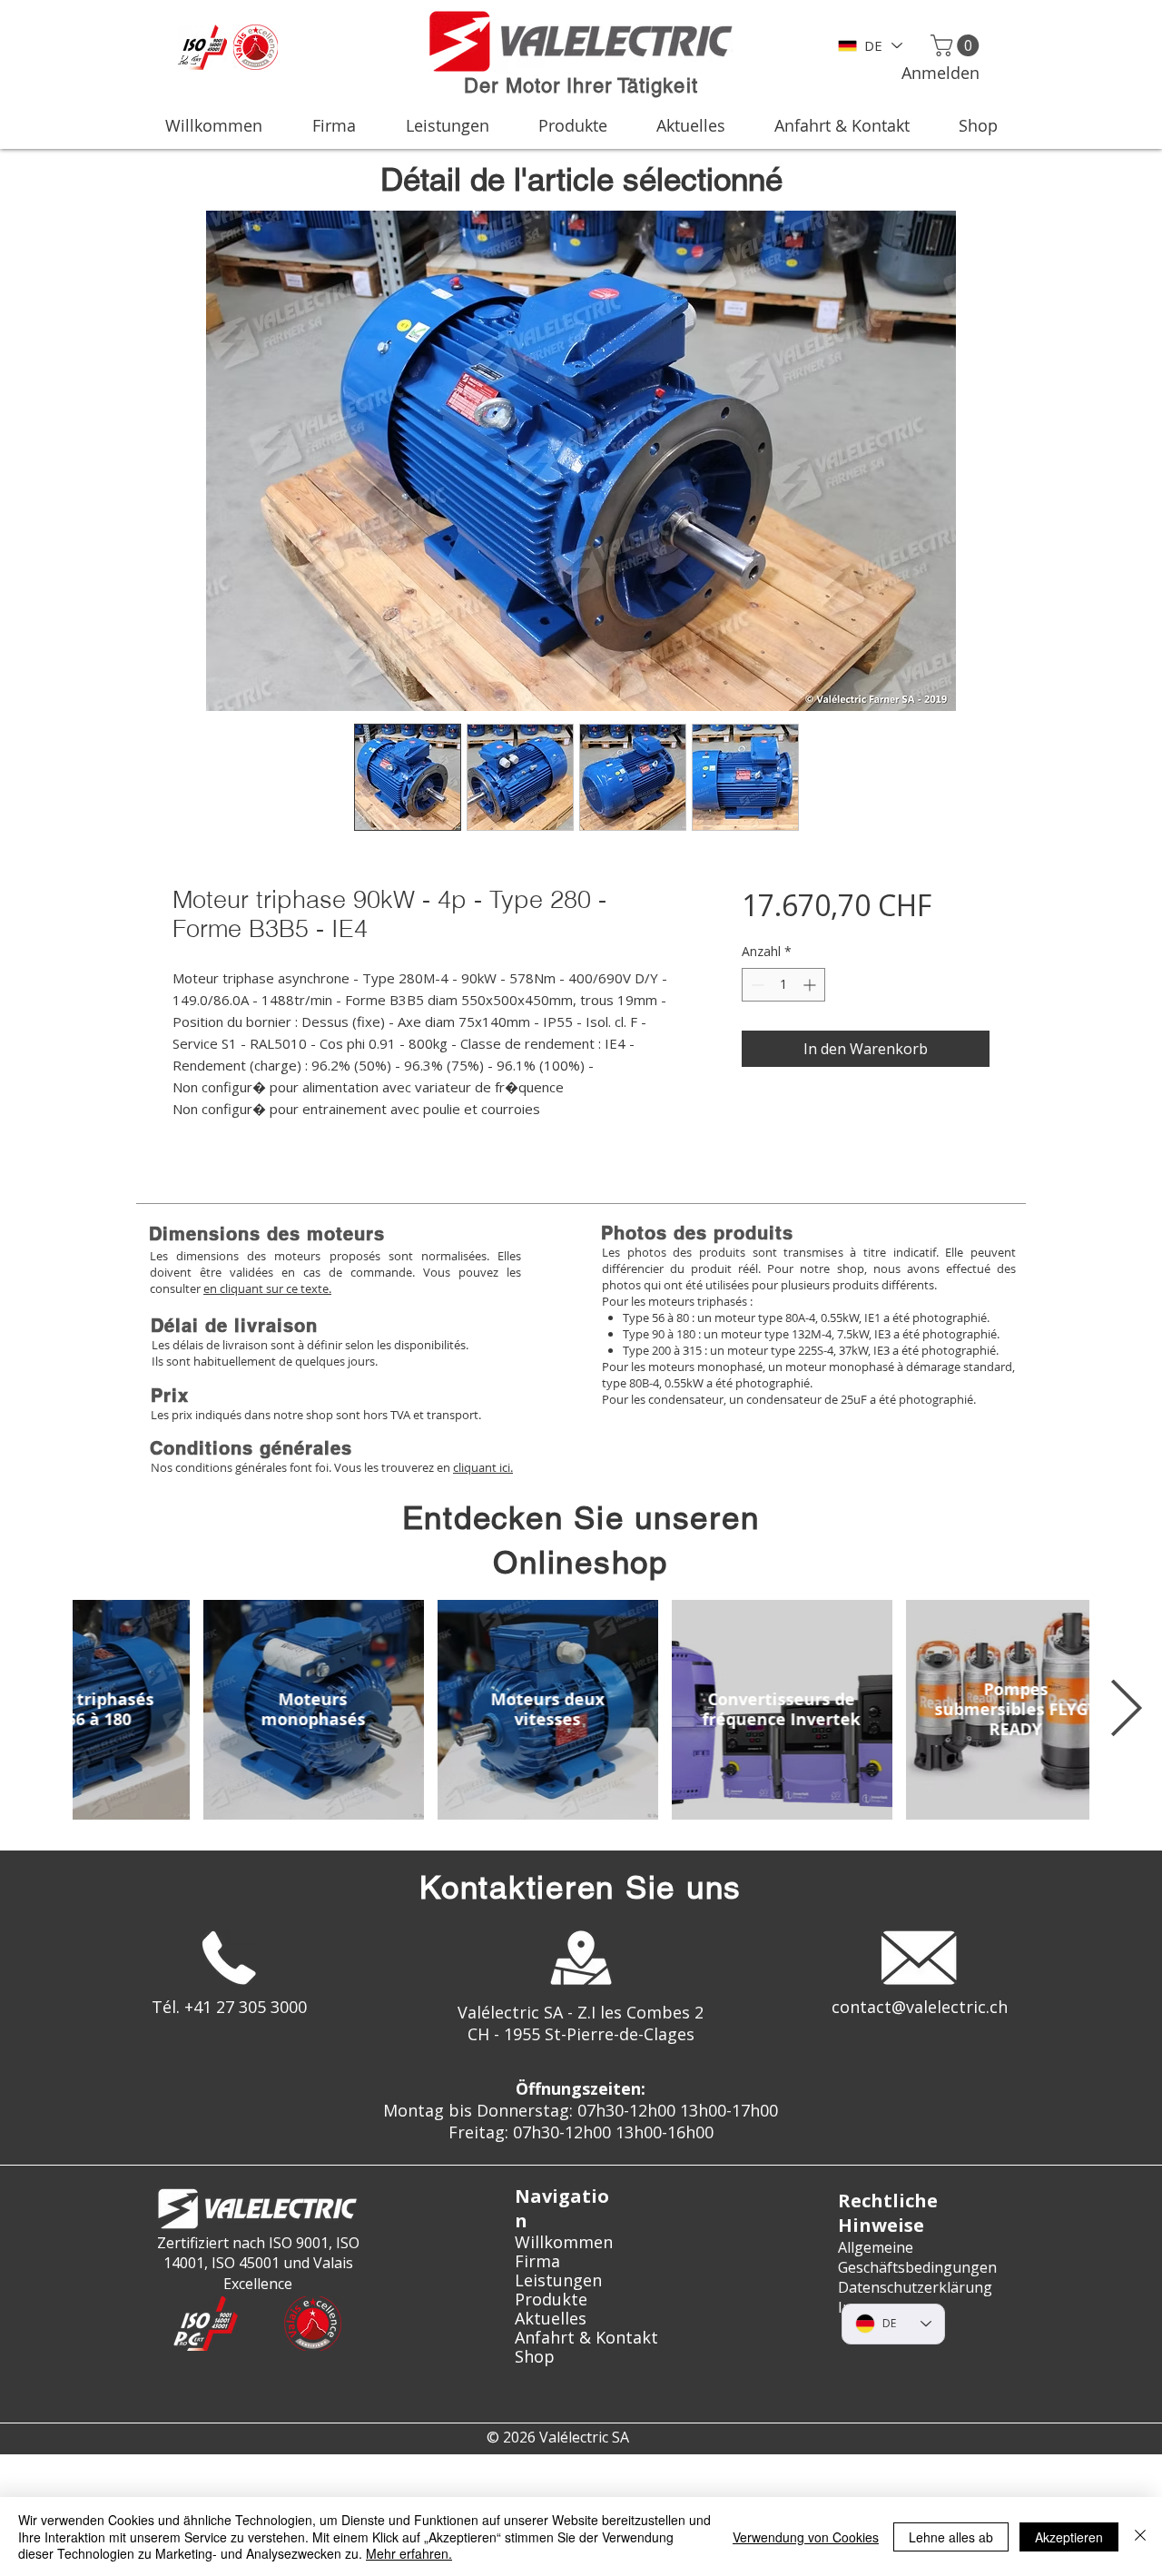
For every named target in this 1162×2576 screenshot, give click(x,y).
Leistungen (558, 2280)
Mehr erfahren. (409, 2553)
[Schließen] (1140, 2537)
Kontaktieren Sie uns (581, 1887)
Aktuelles (551, 2319)
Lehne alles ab (951, 2537)
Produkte (551, 2300)
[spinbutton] (783, 985)
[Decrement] (756, 985)
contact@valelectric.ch (920, 2007)
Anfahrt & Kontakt (581, 2338)
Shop (535, 2357)
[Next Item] (1126, 1710)
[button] (957, 45)
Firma (537, 2261)
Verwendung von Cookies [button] (806, 2537)
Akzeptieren (1069, 2537)
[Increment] (811, 985)
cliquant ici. (483, 1467)
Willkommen (564, 2242)
